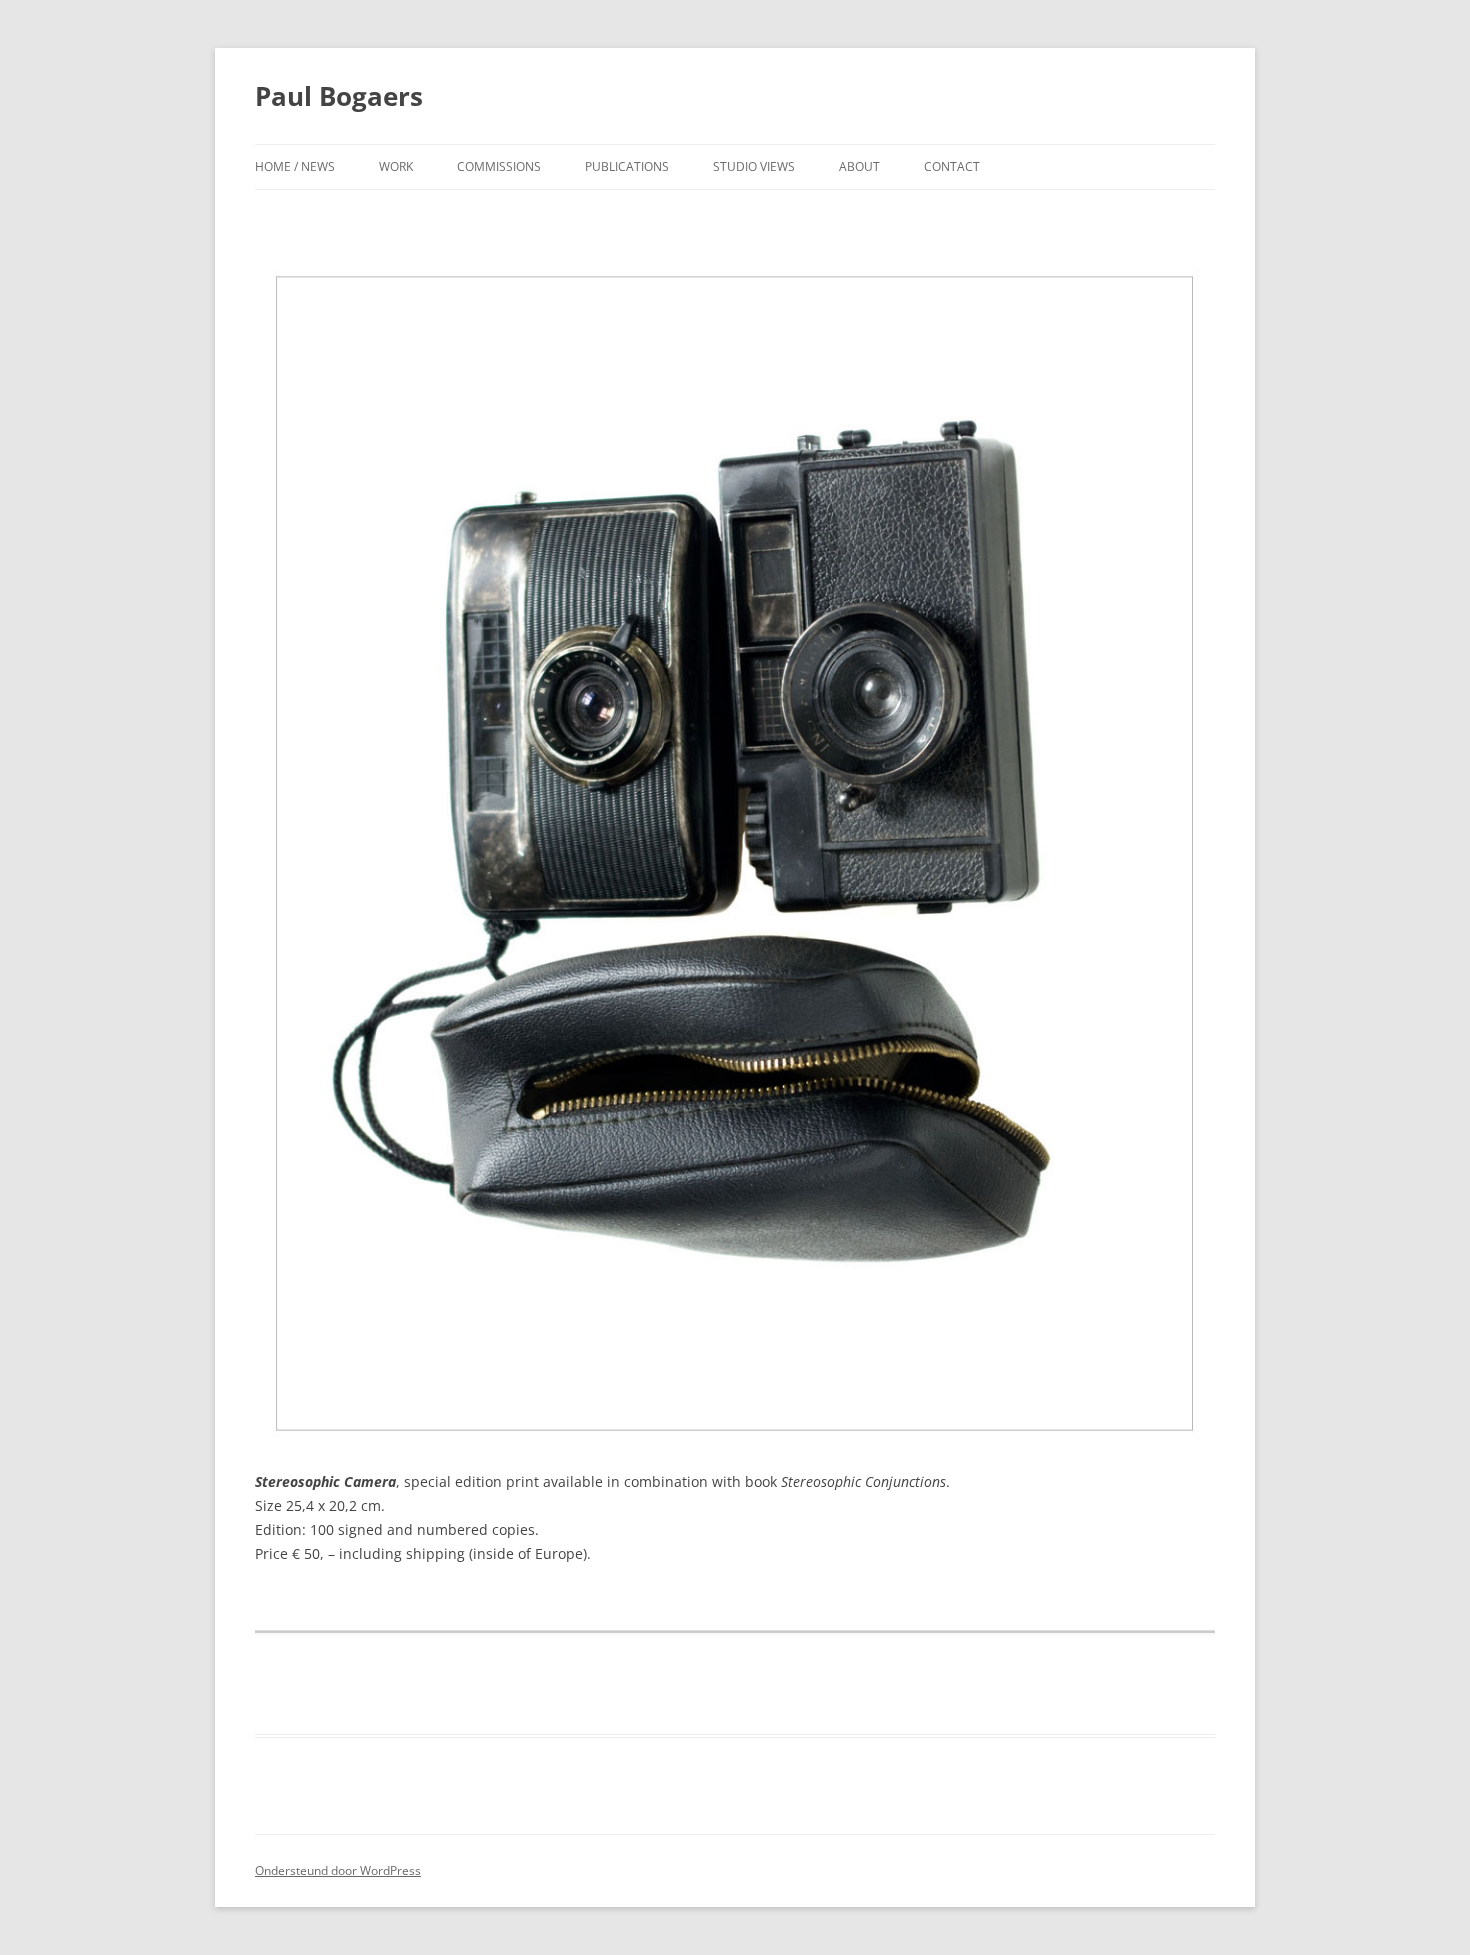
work (396, 166)
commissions (499, 166)
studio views (754, 166)
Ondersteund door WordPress (338, 1870)
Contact (952, 166)
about (859, 166)
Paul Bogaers (339, 96)
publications (627, 166)
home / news (295, 166)
